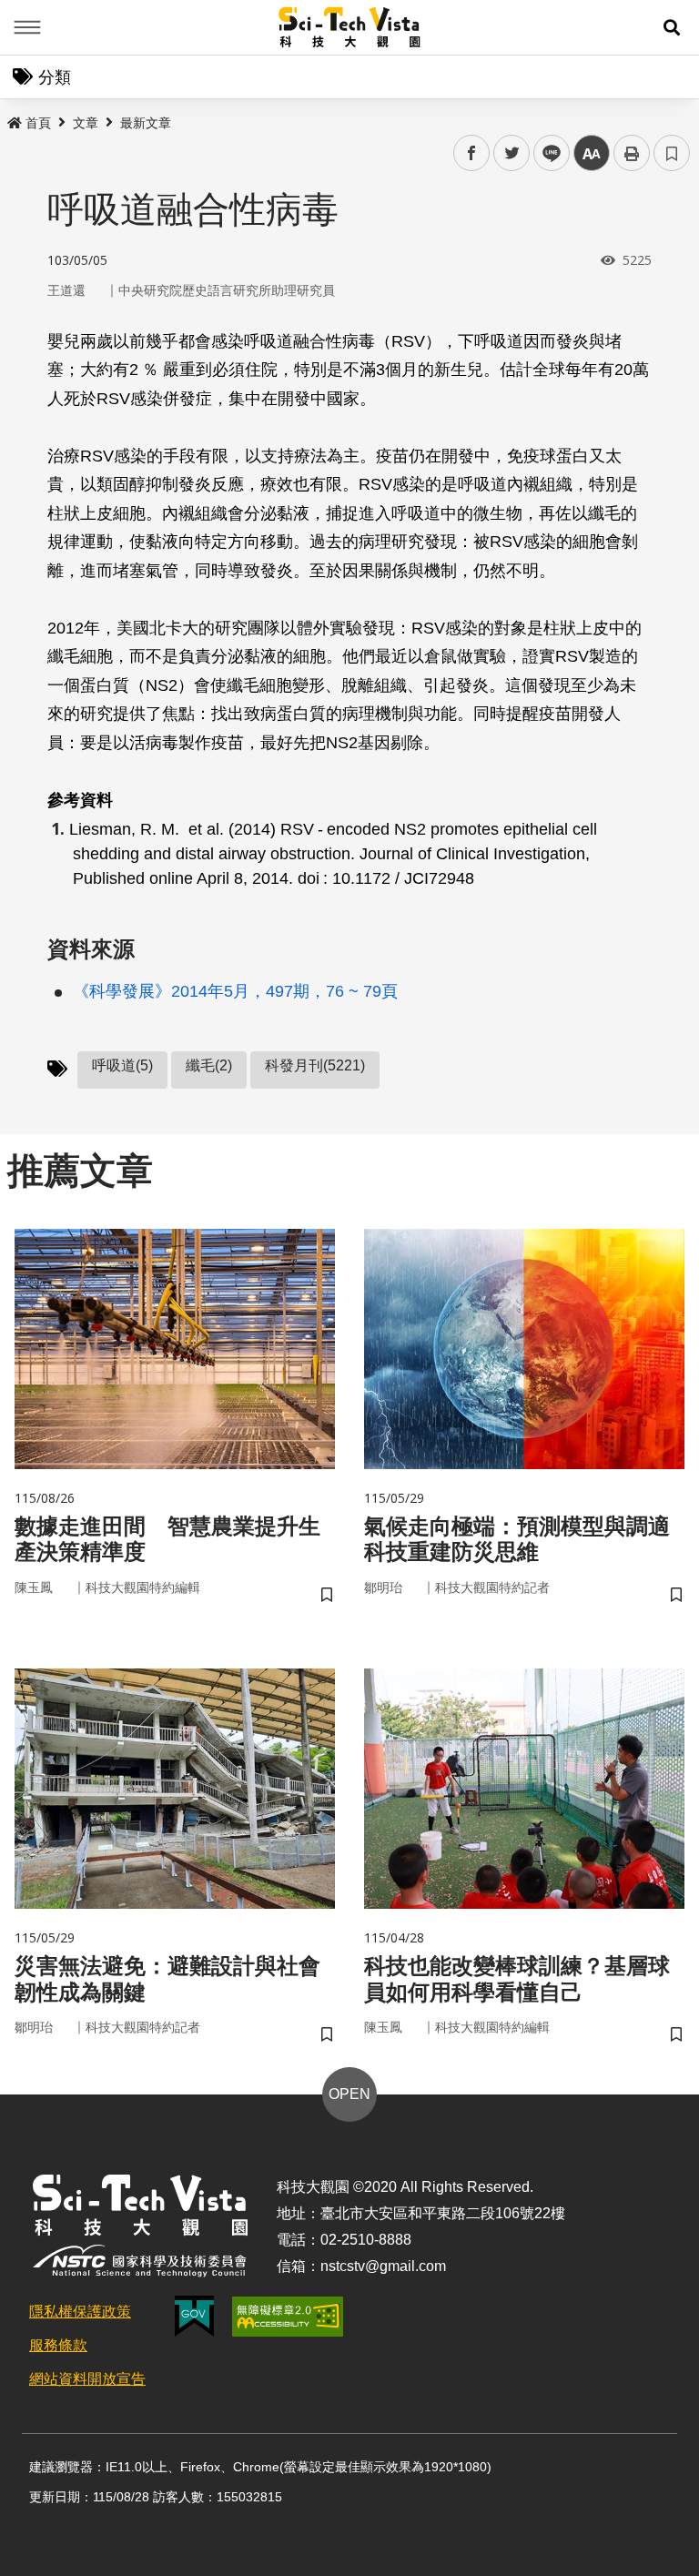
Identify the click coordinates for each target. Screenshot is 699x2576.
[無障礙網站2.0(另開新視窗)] (288, 2317)
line (546, 153)
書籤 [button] (672, 153)
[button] (672, 27)
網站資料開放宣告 (87, 2379)
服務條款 (58, 2345)
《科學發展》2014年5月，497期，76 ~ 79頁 (235, 991)
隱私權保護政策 (80, 2312)
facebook (472, 153)
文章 (86, 123)
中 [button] (592, 153)
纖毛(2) (209, 1065)
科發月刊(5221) (315, 1065)
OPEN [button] (349, 2094)
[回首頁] (350, 27)
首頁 (38, 123)
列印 (632, 153)
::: (13, 119)
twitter (512, 153)
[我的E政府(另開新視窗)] (194, 2316)
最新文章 (146, 123)
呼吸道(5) (122, 1065)
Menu (27, 27)
